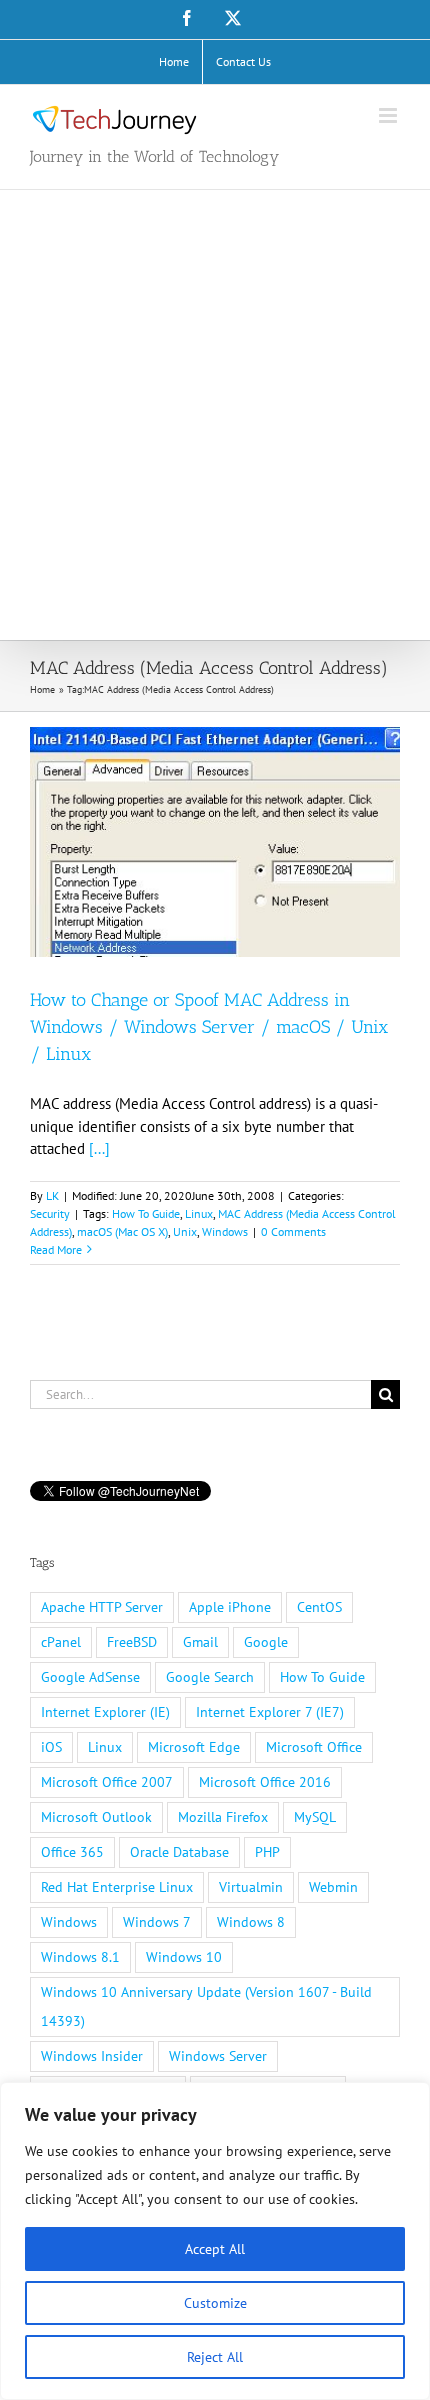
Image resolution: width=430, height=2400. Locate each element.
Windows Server (218, 2056)
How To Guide (146, 1213)
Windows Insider (92, 2056)
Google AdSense (90, 1677)
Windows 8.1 (80, 1957)
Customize (215, 2303)
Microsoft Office (314, 1747)
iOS (51, 1747)
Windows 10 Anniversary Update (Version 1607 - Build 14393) (206, 2006)
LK (52, 1195)
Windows (225, 1231)
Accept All (215, 2249)
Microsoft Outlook (96, 1817)
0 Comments (293, 1231)
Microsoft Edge (194, 1747)
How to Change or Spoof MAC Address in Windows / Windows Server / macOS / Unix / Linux (209, 1027)
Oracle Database (179, 1852)
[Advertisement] (215, 415)
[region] (215, 2241)
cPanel (61, 1642)
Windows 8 (251, 1922)
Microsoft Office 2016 (265, 1782)
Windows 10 (184, 1957)
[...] (99, 1148)
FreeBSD (132, 1642)
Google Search (210, 1677)
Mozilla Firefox (223, 1817)
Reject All (215, 2357)
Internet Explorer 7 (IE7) (270, 1712)
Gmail (200, 1642)
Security (50, 1213)
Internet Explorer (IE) (105, 1712)
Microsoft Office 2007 (107, 1782)
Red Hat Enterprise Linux (117, 1887)
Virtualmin (251, 1887)
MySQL (315, 1817)
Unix (185, 1231)
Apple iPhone (230, 1607)
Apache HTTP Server (102, 1607)
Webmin (333, 1887)
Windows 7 (157, 1922)
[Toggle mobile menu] (389, 115)
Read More (56, 1249)
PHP (267, 1852)
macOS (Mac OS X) (122, 1231)
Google (266, 1642)
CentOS (319, 1607)
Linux (199, 1213)
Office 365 (72, 1852)
